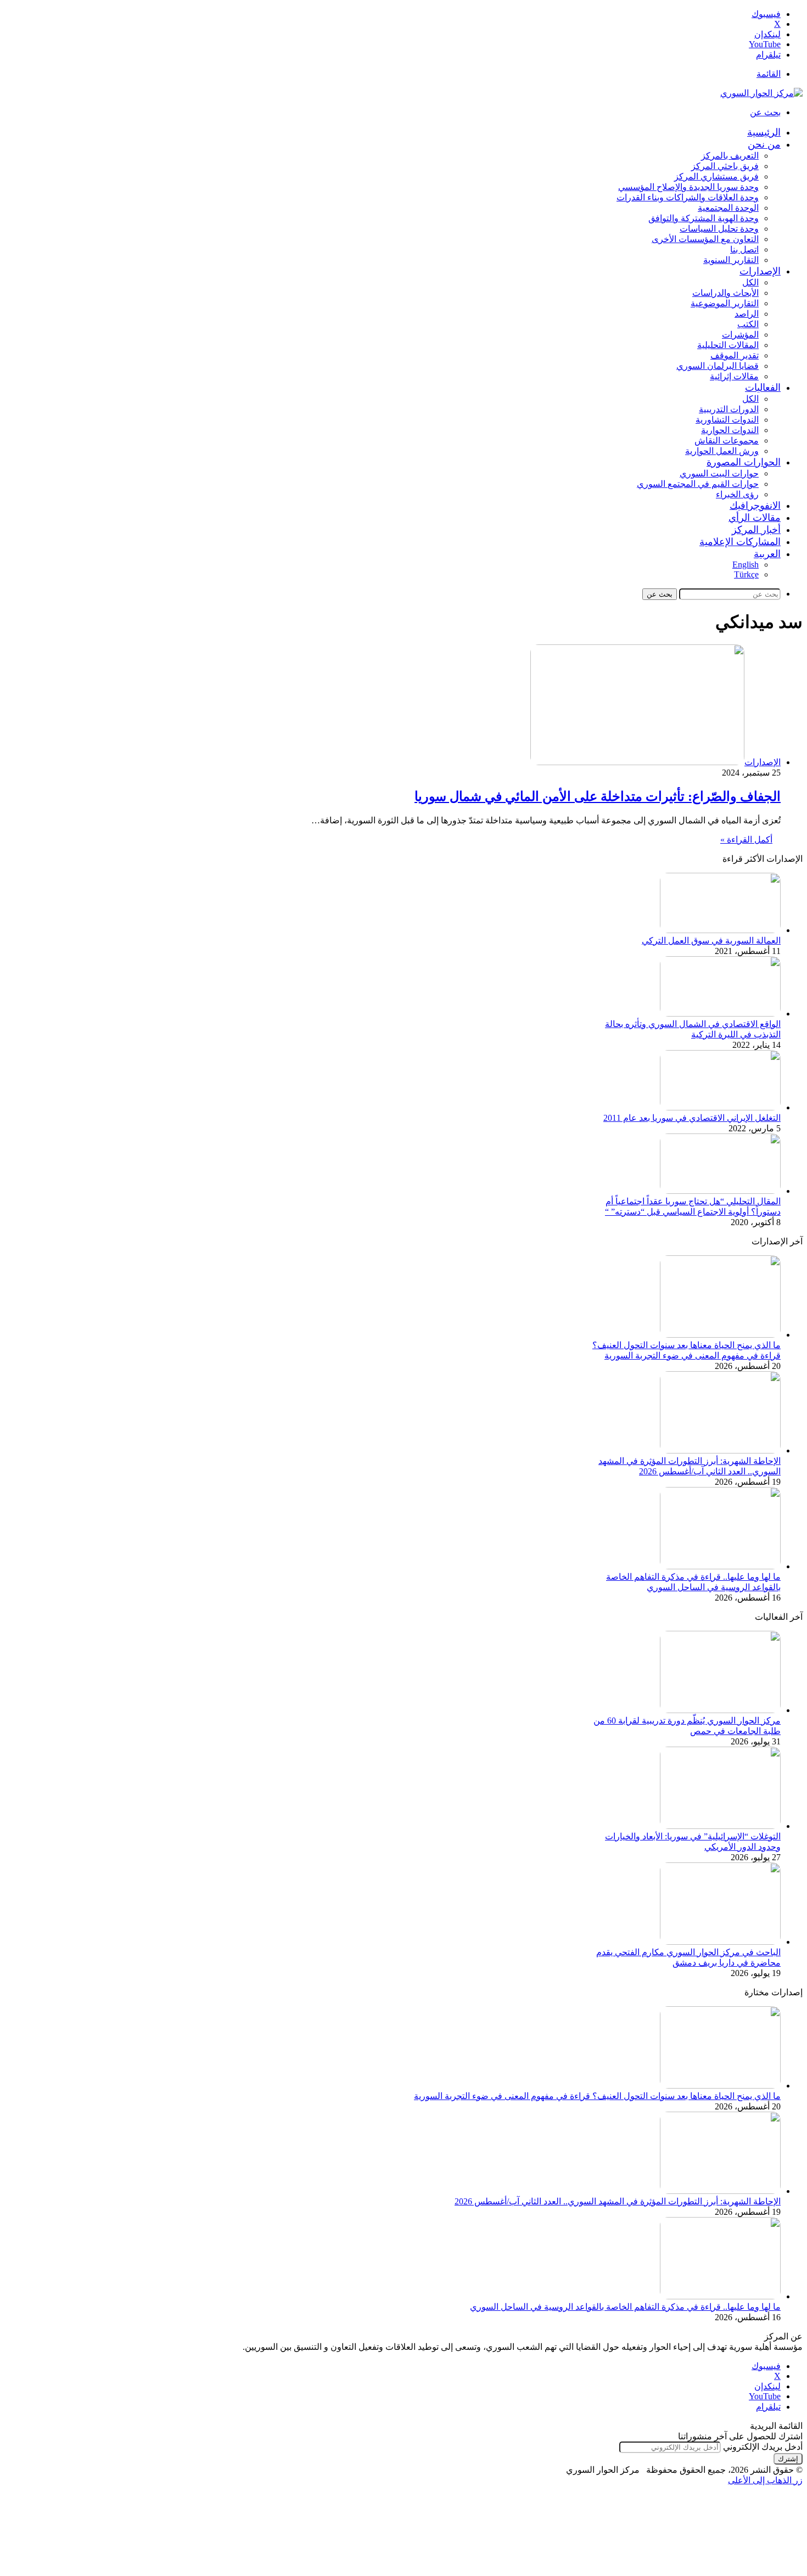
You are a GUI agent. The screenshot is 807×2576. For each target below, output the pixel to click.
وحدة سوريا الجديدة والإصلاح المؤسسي (688, 187)
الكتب (748, 324)
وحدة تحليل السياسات (719, 229)
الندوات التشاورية (727, 420)
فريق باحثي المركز (725, 166)
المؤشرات (740, 335)
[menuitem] (767, 554)
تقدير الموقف (735, 355)
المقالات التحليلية (728, 345)
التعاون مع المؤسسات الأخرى (705, 239)
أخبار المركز (756, 530)
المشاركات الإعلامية (740, 542)
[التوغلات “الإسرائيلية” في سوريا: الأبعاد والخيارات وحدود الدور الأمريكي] (720, 1826)
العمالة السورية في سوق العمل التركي (711, 941)
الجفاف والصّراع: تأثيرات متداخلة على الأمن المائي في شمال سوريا (598, 796)
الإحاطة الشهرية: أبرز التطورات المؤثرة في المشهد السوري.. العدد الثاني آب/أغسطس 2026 (618, 2201)
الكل (750, 282)
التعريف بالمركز (730, 156)
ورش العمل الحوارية (722, 451)
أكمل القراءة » (746, 840)
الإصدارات (760, 271)
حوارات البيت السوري (719, 473)
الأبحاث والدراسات (725, 293)
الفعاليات (763, 388)
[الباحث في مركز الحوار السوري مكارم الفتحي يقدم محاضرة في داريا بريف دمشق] (720, 1942)
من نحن (764, 144)
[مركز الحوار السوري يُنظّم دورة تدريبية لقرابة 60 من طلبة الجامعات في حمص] (720, 1710)
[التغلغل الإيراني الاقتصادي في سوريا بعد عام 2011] (720, 1107)
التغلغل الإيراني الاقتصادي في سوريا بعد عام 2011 (692, 1118)
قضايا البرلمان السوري (718, 366)
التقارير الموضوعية (725, 303)
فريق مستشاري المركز (716, 176)
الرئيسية (764, 132)
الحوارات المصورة (744, 462)
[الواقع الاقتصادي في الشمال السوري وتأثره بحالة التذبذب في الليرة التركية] (720, 1014)
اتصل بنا (744, 249)
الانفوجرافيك (755, 506)
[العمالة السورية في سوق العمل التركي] (720, 930)
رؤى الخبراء (737, 494)
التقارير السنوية (731, 260)
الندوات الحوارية (730, 430)
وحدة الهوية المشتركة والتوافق (704, 218)
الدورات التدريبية (729, 409)
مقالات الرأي (755, 518)
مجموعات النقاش (727, 440)
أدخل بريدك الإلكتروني (763, 2447)
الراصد (747, 314)
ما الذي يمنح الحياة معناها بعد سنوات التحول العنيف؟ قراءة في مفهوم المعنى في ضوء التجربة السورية (597, 2096)
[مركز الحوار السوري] (761, 93)
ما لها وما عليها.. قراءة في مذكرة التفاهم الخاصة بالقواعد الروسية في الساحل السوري (625, 2307)
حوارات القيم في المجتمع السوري (698, 484)
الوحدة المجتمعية (728, 208)
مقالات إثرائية (734, 376)
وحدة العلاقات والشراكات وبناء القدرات (688, 197)
